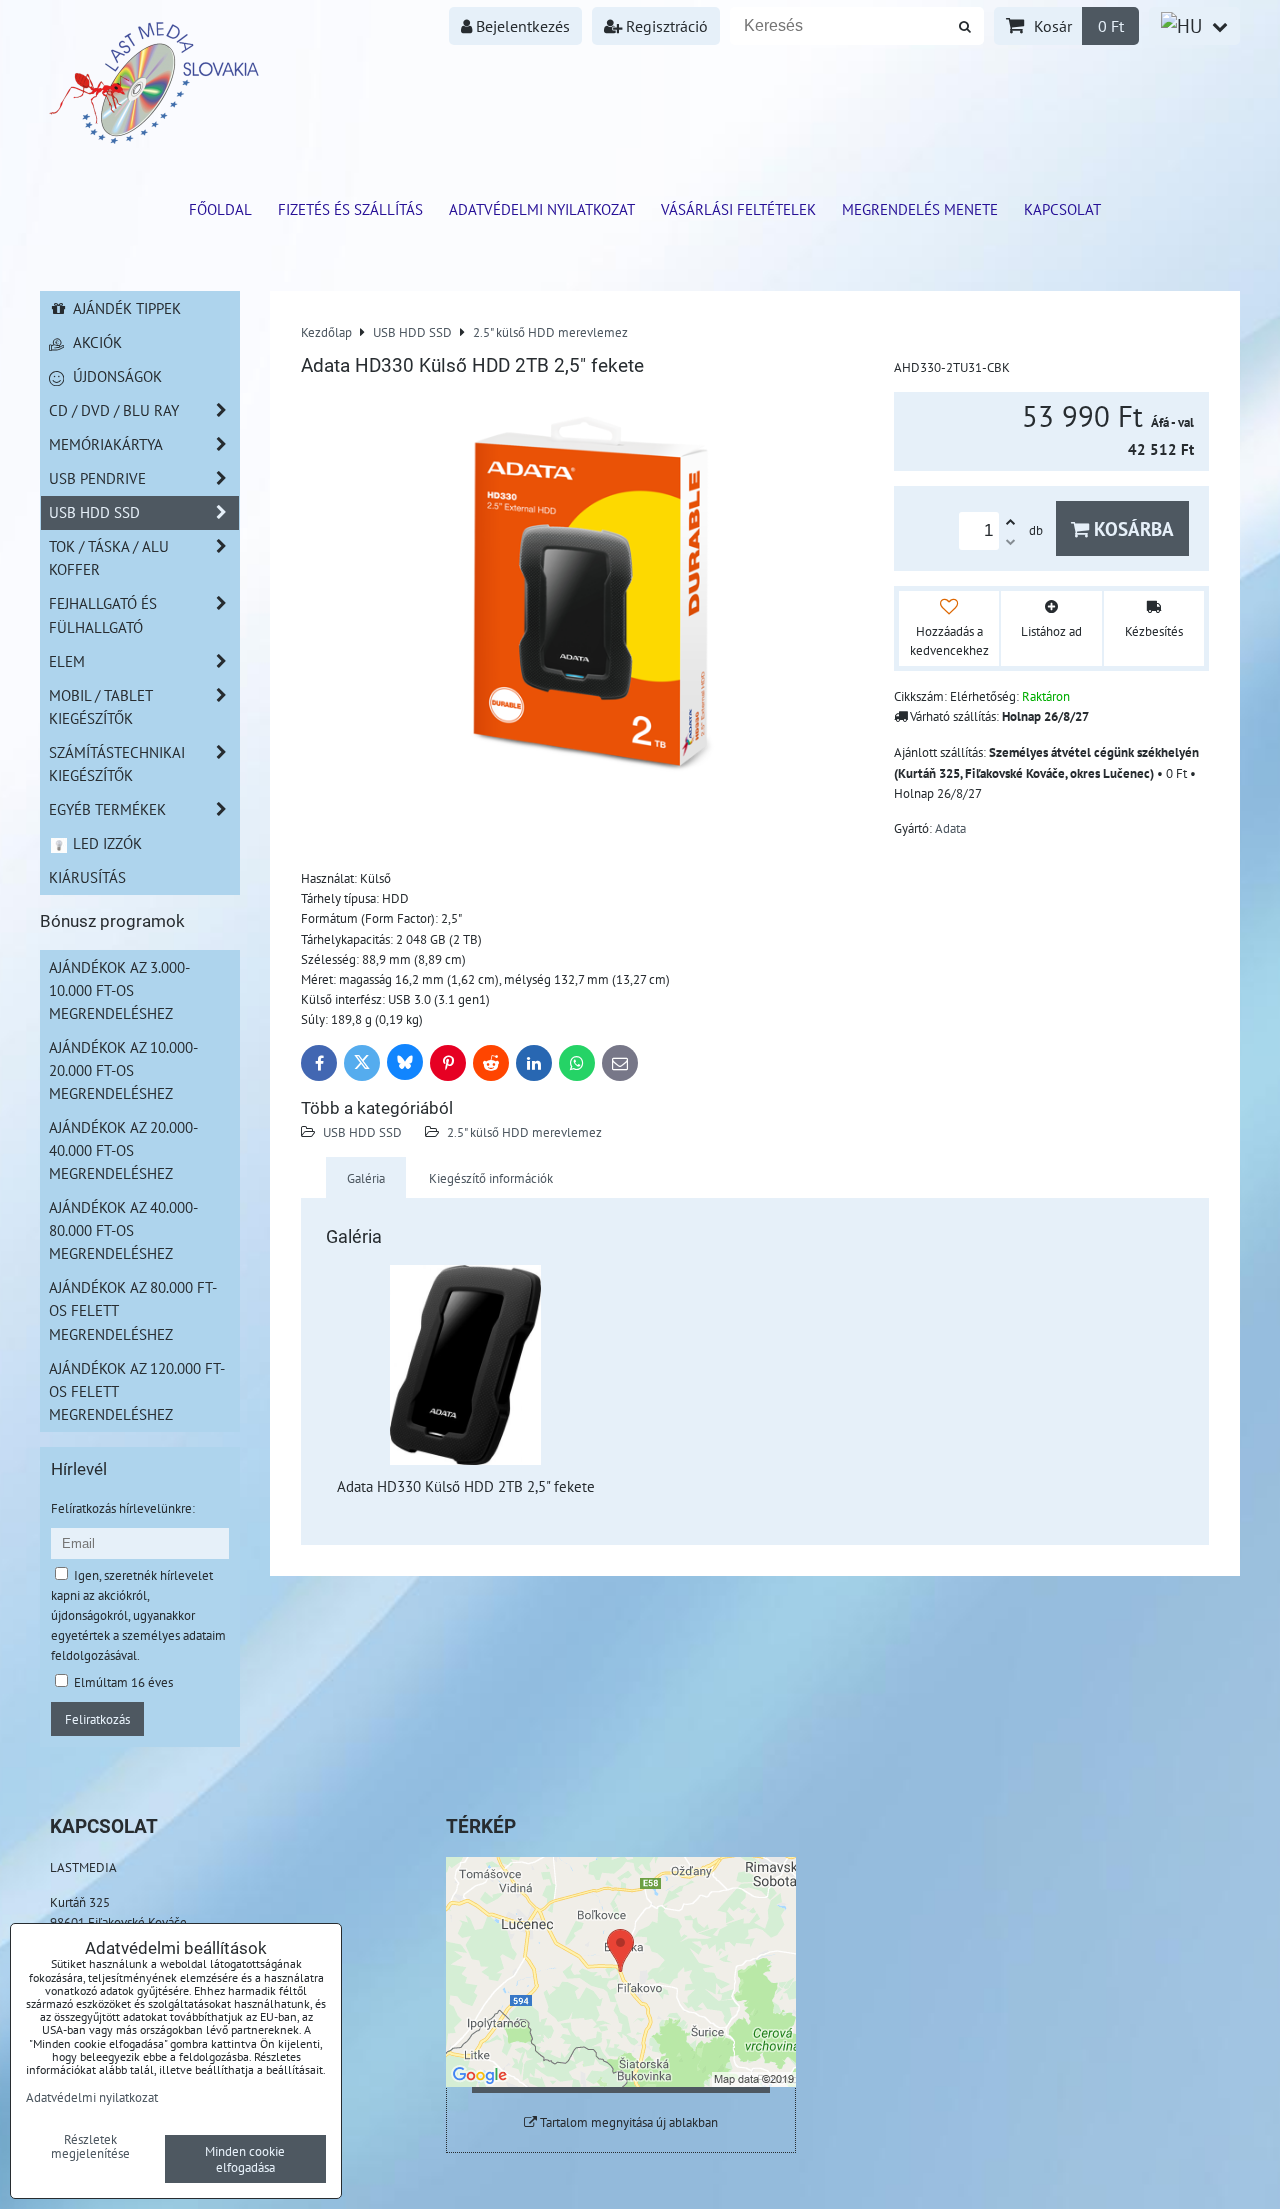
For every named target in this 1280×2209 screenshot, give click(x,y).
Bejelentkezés (521, 26)
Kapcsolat (1062, 209)
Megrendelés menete (920, 209)
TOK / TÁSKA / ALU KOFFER (109, 557)
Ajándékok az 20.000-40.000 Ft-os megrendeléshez (123, 1150)
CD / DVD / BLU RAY (114, 410)
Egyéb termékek (107, 809)
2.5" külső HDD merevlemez (524, 1132)
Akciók (95, 342)
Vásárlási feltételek (738, 209)
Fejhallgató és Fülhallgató (103, 614)
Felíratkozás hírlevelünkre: (123, 1508)
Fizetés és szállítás (350, 209)
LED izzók (105, 843)
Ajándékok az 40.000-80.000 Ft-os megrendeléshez (123, 1230)
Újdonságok (115, 376)
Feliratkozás (97, 1719)
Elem (67, 661)
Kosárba (1131, 528)
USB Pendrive (97, 478)
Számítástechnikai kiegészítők (117, 763)
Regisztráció (665, 26)
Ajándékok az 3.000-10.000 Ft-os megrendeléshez (119, 990)
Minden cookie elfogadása (245, 2159)
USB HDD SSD (362, 1132)
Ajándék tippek (125, 308)
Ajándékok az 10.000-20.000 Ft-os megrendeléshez (123, 1070)
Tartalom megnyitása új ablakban (627, 2122)
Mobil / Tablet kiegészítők (101, 706)
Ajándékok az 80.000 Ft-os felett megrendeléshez (133, 1310)
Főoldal (220, 209)
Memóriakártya (106, 444)
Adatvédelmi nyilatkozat (542, 209)
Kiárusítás (87, 877)
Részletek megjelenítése (90, 2147)
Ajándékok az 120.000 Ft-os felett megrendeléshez (137, 1391)
